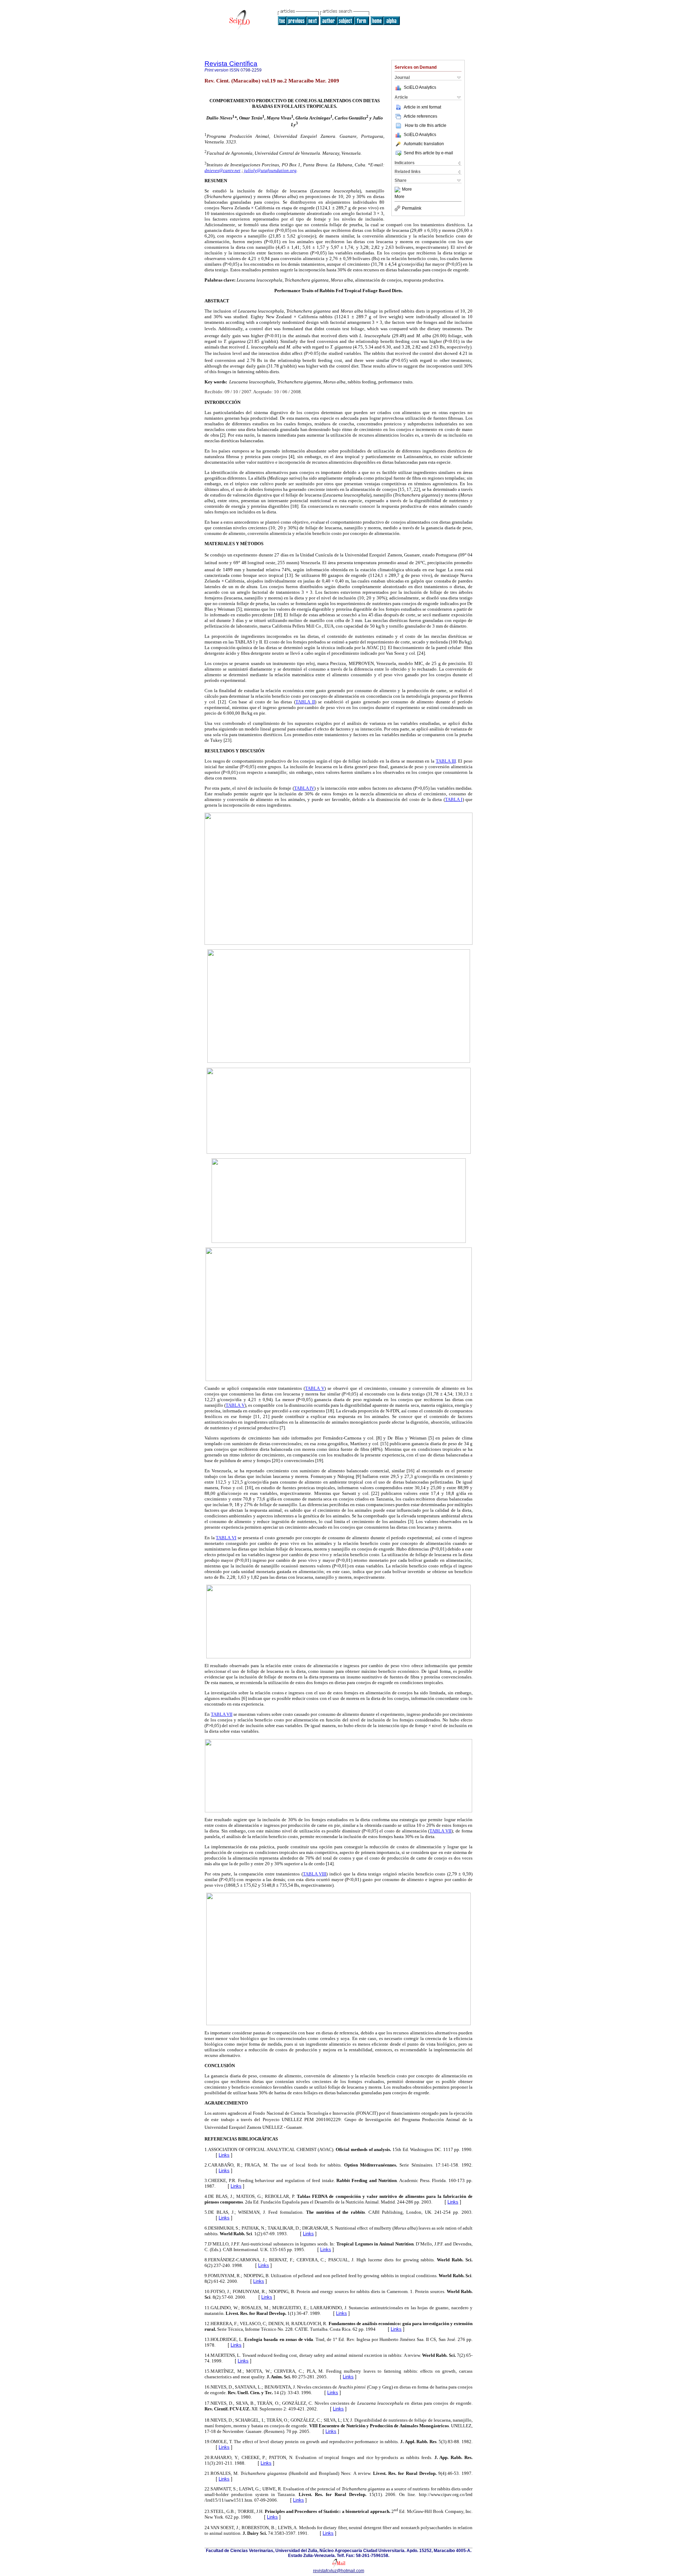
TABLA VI (226, 1538)
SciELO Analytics (420, 87)
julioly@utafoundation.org (270, 170)
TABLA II (305, 702)
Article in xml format (422, 107)
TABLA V (315, 1388)
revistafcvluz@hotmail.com (339, 2571)
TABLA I (454, 799)
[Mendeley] (398, 190)
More (407, 190)
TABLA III (446, 761)
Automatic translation (424, 144)
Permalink (412, 208)
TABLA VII (222, 1714)
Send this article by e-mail (428, 153)
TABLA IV (304, 788)
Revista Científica (231, 64)
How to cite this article (426, 125)
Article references (420, 116)
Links (224, 2155)
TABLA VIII (315, 1874)
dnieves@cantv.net (222, 170)
